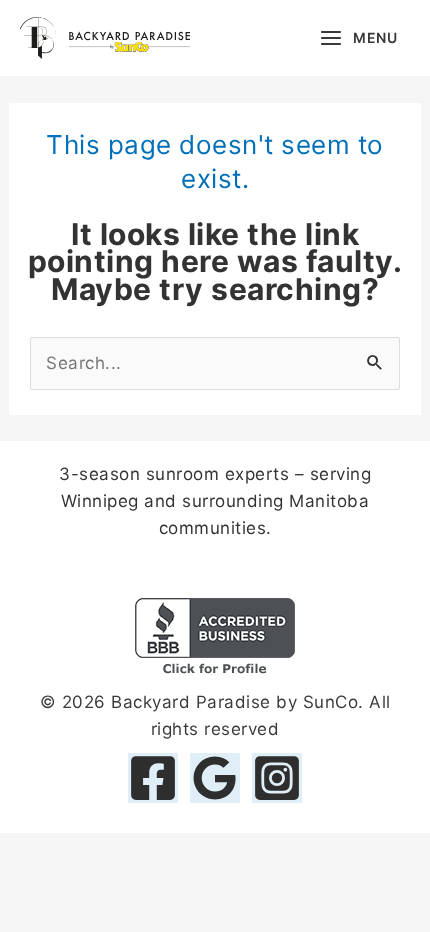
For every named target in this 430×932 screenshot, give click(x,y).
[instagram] (277, 778)
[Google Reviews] (215, 778)
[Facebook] (153, 778)
